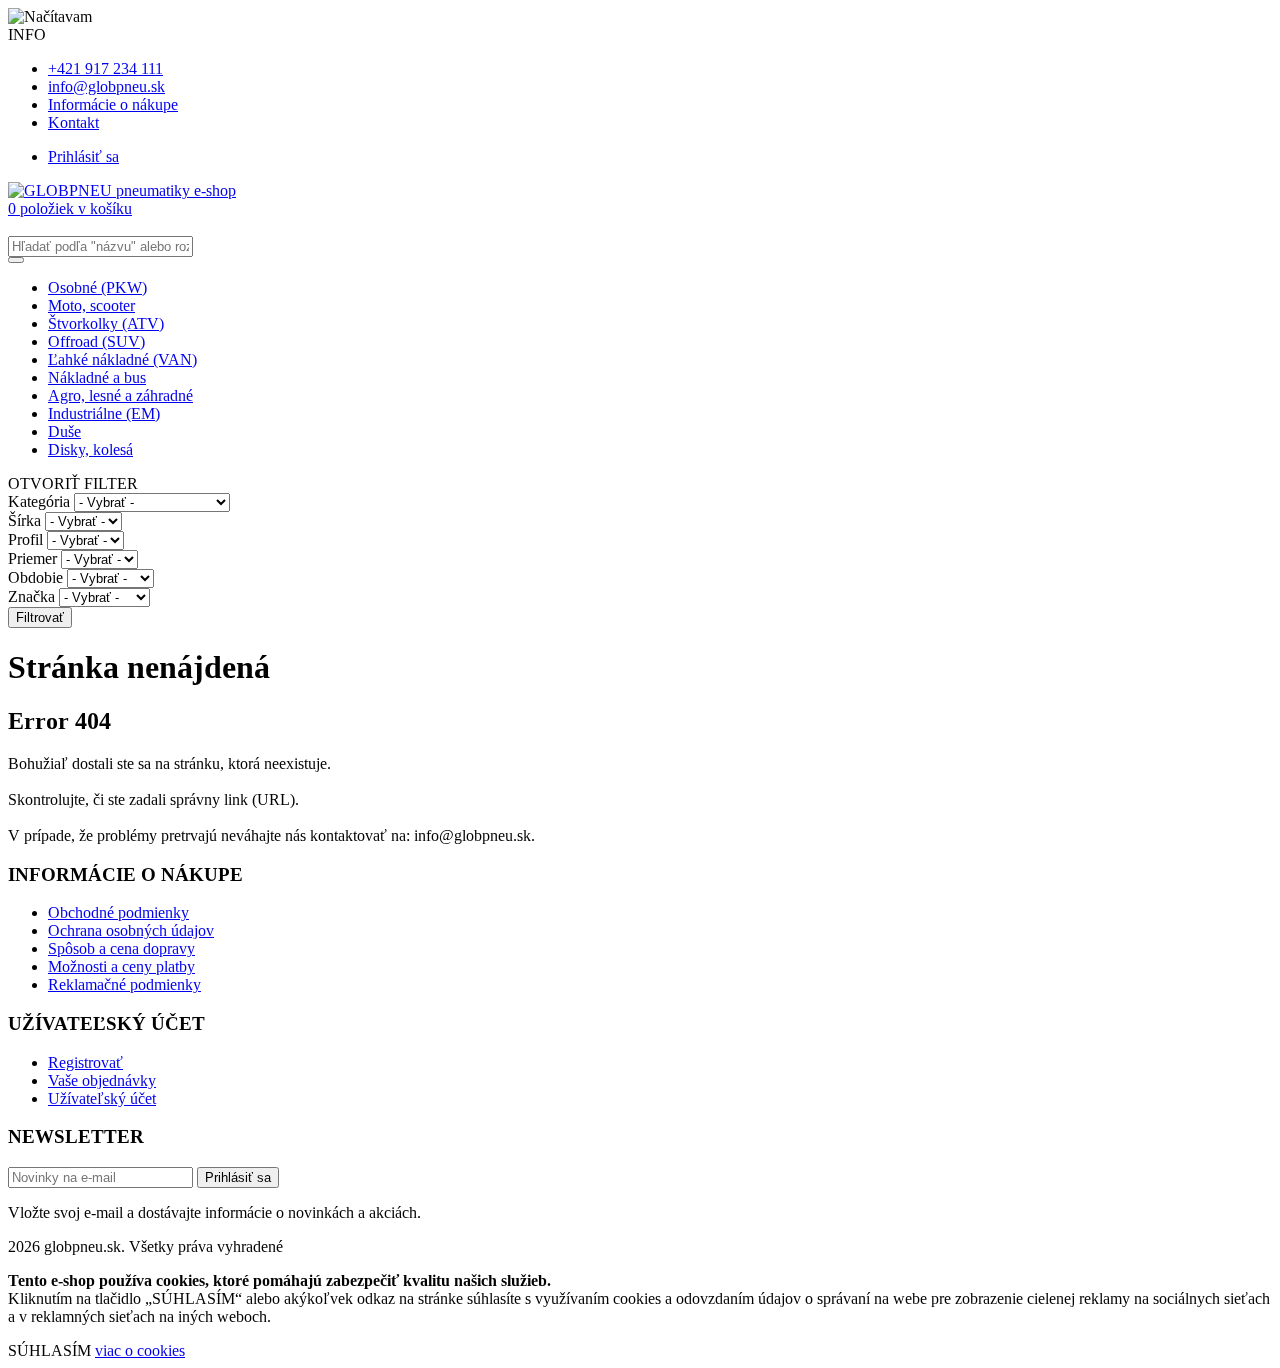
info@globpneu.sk (106, 86)
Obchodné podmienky (118, 912)
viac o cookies (140, 1350)
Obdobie (35, 577)
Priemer (32, 558)
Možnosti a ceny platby (121, 966)
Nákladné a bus (97, 377)
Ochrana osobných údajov (131, 930)
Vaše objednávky (102, 1080)
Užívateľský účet (102, 1098)
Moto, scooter (91, 305)
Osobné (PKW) (97, 287)
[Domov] (122, 190)
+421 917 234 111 (105, 68)
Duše (64, 431)
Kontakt (73, 122)
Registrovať (85, 1062)
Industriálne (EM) (104, 413)
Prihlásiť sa (83, 156)
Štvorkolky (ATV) (106, 323)
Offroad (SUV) (96, 341)
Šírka (24, 520)
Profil (25, 539)
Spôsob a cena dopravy (121, 948)
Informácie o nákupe (113, 104)
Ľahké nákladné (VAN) (122, 359)
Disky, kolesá (90, 449)
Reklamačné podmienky (124, 984)
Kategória (39, 501)
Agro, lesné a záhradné (120, 395)
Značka (31, 596)
